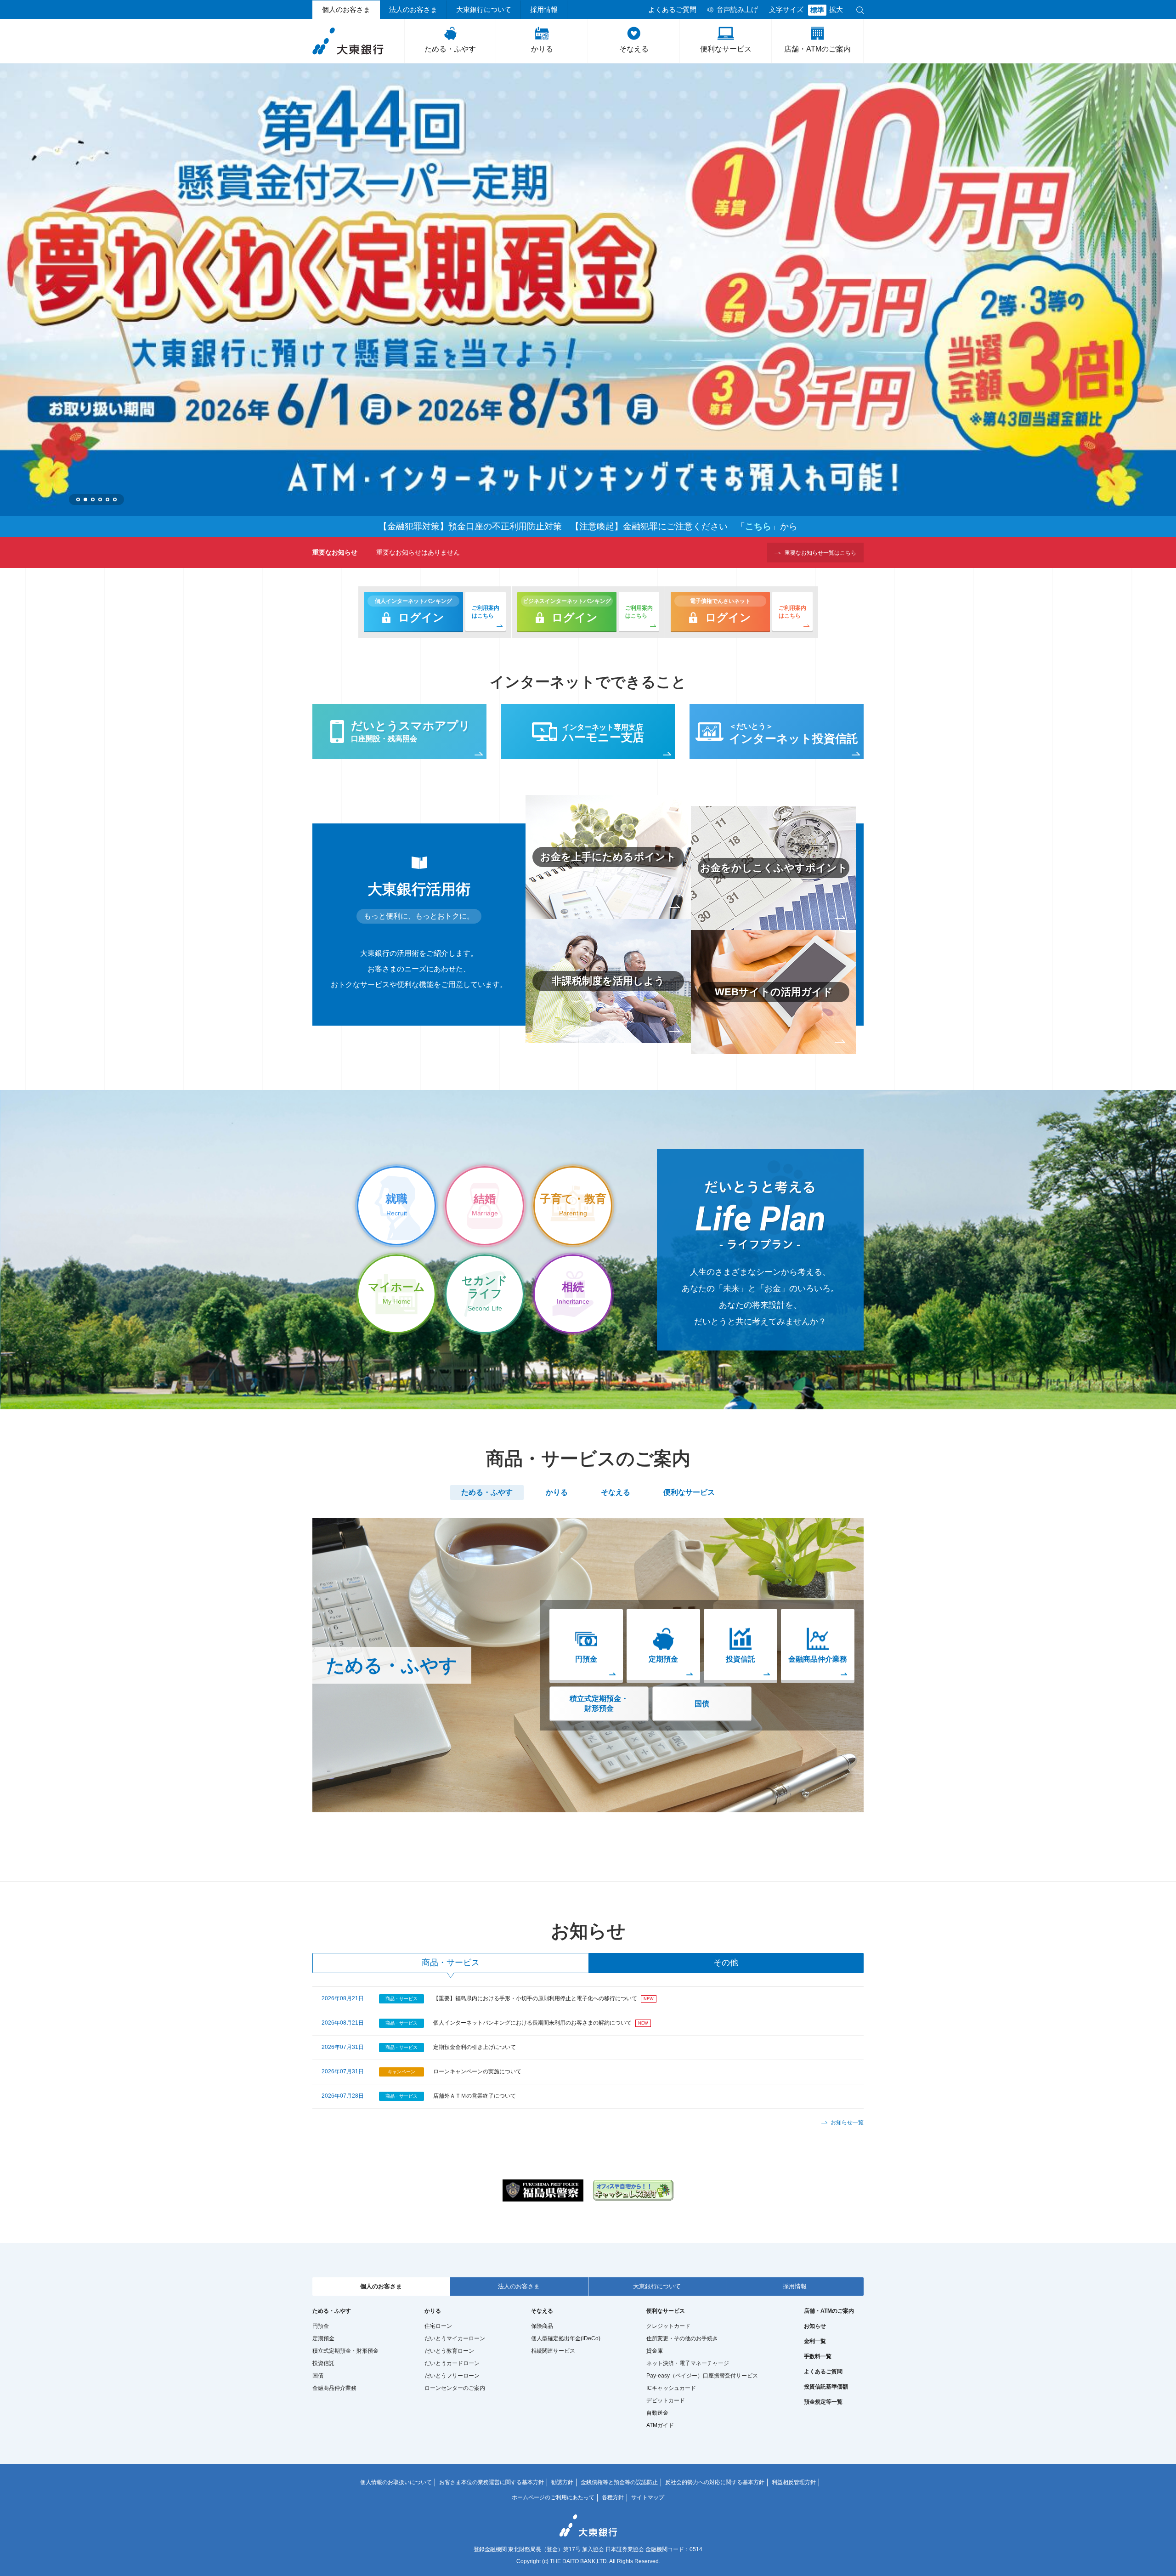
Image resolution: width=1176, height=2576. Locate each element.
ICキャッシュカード (671, 2388)
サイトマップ (648, 2497)
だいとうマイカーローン (455, 2338)
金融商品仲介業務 (334, 2388)
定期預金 (323, 2338)
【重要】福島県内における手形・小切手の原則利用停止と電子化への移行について (535, 1998)
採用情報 (544, 10)
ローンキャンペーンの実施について (477, 2071)
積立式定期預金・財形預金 (599, 1703)
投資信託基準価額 (826, 2387)
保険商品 (542, 2326)
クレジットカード (668, 2326)
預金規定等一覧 (823, 2402)
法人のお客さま (413, 10)
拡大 (836, 10)
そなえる (634, 49)
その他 (726, 1963)
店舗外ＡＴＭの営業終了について (475, 2096)
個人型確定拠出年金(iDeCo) (566, 2338)
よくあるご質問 (672, 10)
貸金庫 (655, 2351)
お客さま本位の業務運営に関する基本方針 (492, 2482)
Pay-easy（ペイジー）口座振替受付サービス (702, 2376)
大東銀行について (484, 10)
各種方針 (613, 2497)
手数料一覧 (818, 2356)
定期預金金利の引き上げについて (475, 2047)
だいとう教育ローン (449, 2351)
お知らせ (815, 2326)
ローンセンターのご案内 (455, 2388)
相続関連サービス (553, 2351)
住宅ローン (438, 2326)
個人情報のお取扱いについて (396, 2482)
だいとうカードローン (452, 2363)
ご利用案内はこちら (486, 612)
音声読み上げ (737, 10)
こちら (758, 526)
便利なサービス (726, 49)
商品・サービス (451, 1963)
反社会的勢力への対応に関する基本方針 (715, 2482)
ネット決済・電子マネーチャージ (688, 2363)
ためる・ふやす (450, 49)
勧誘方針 (562, 2482)
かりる (542, 49)
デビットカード (666, 2400)
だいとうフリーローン (452, 2376)
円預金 (321, 2326)
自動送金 (657, 2413)
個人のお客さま (346, 10)
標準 (817, 10)
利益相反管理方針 (794, 2482)
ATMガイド (660, 2425)
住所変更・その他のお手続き (682, 2338)
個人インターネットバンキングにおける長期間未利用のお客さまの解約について (532, 2023)
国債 (702, 1704)
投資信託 (323, 2363)
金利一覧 (815, 2341)
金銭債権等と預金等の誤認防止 (619, 2482)
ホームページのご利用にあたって (553, 2497)
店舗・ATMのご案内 (817, 49)
